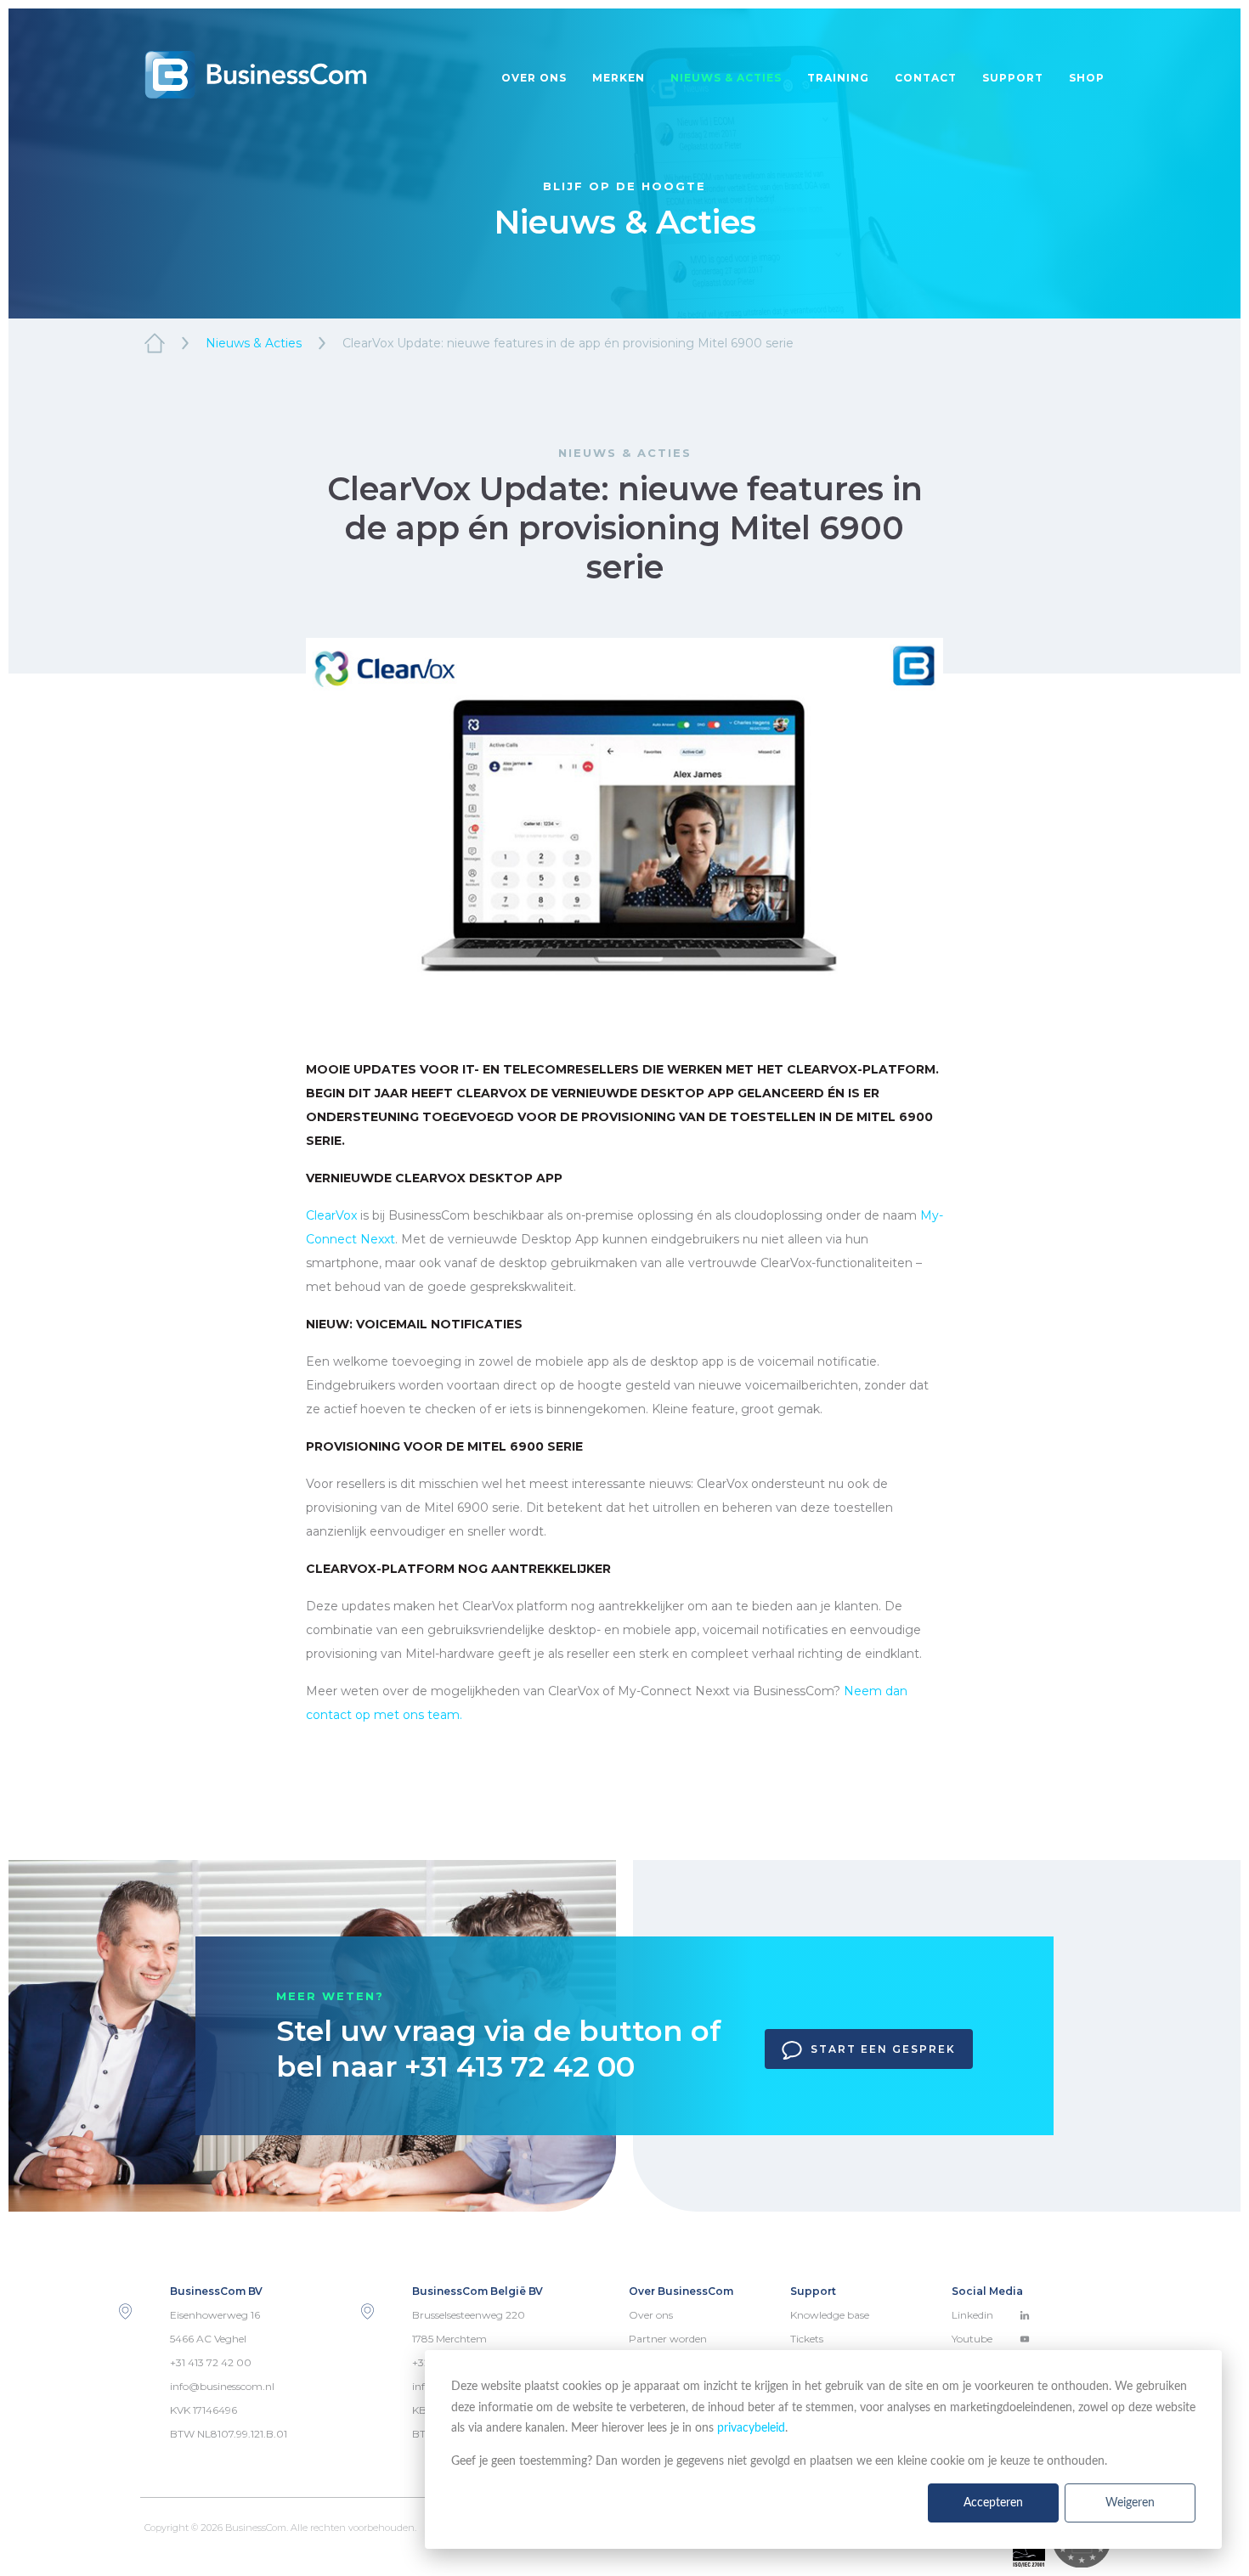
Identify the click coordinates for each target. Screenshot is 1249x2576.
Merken (619, 78)
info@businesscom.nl (222, 2386)
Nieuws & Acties (254, 343)
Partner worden (668, 2339)
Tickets (807, 2339)
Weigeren (1130, 2503)
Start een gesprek (883, 2049)
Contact (926, 78)
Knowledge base (830, 2315)
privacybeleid (751, 2428)
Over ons (534, 78)
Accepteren (993, 2503)
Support (1013, 78)
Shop (1087, 78)
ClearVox (331, 1215)
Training (838, 78)
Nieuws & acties (726, 78)
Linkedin (972, 2315)
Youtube (972, 2339)
